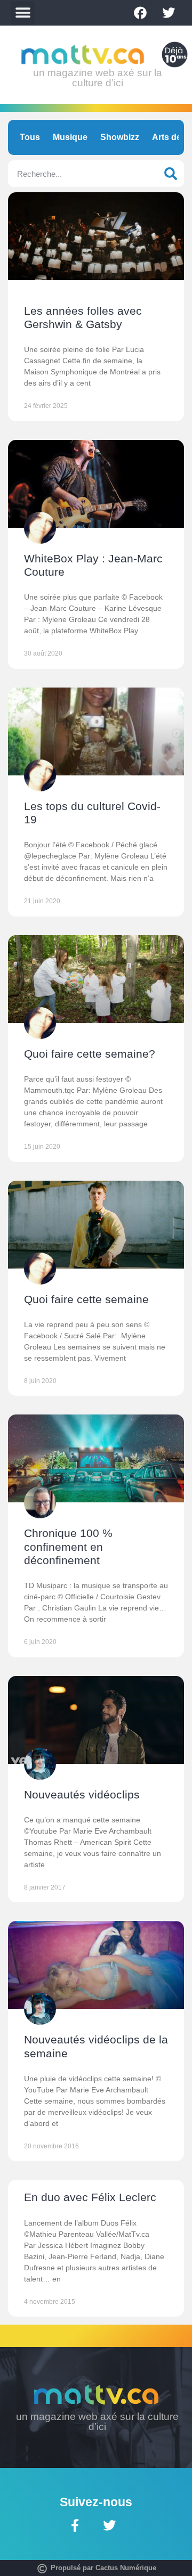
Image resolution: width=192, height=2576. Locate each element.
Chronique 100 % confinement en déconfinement (68, 1546)
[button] (23, 13)
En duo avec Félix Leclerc (90, 2197)
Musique (70, 137)
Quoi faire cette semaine (86, 1299)
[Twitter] (169, 13)
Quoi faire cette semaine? (90, 1054)
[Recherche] (171, 174)
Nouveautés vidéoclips (82, 1794)
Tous (30, 137)
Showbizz (120, 137)
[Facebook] (140, 13)
